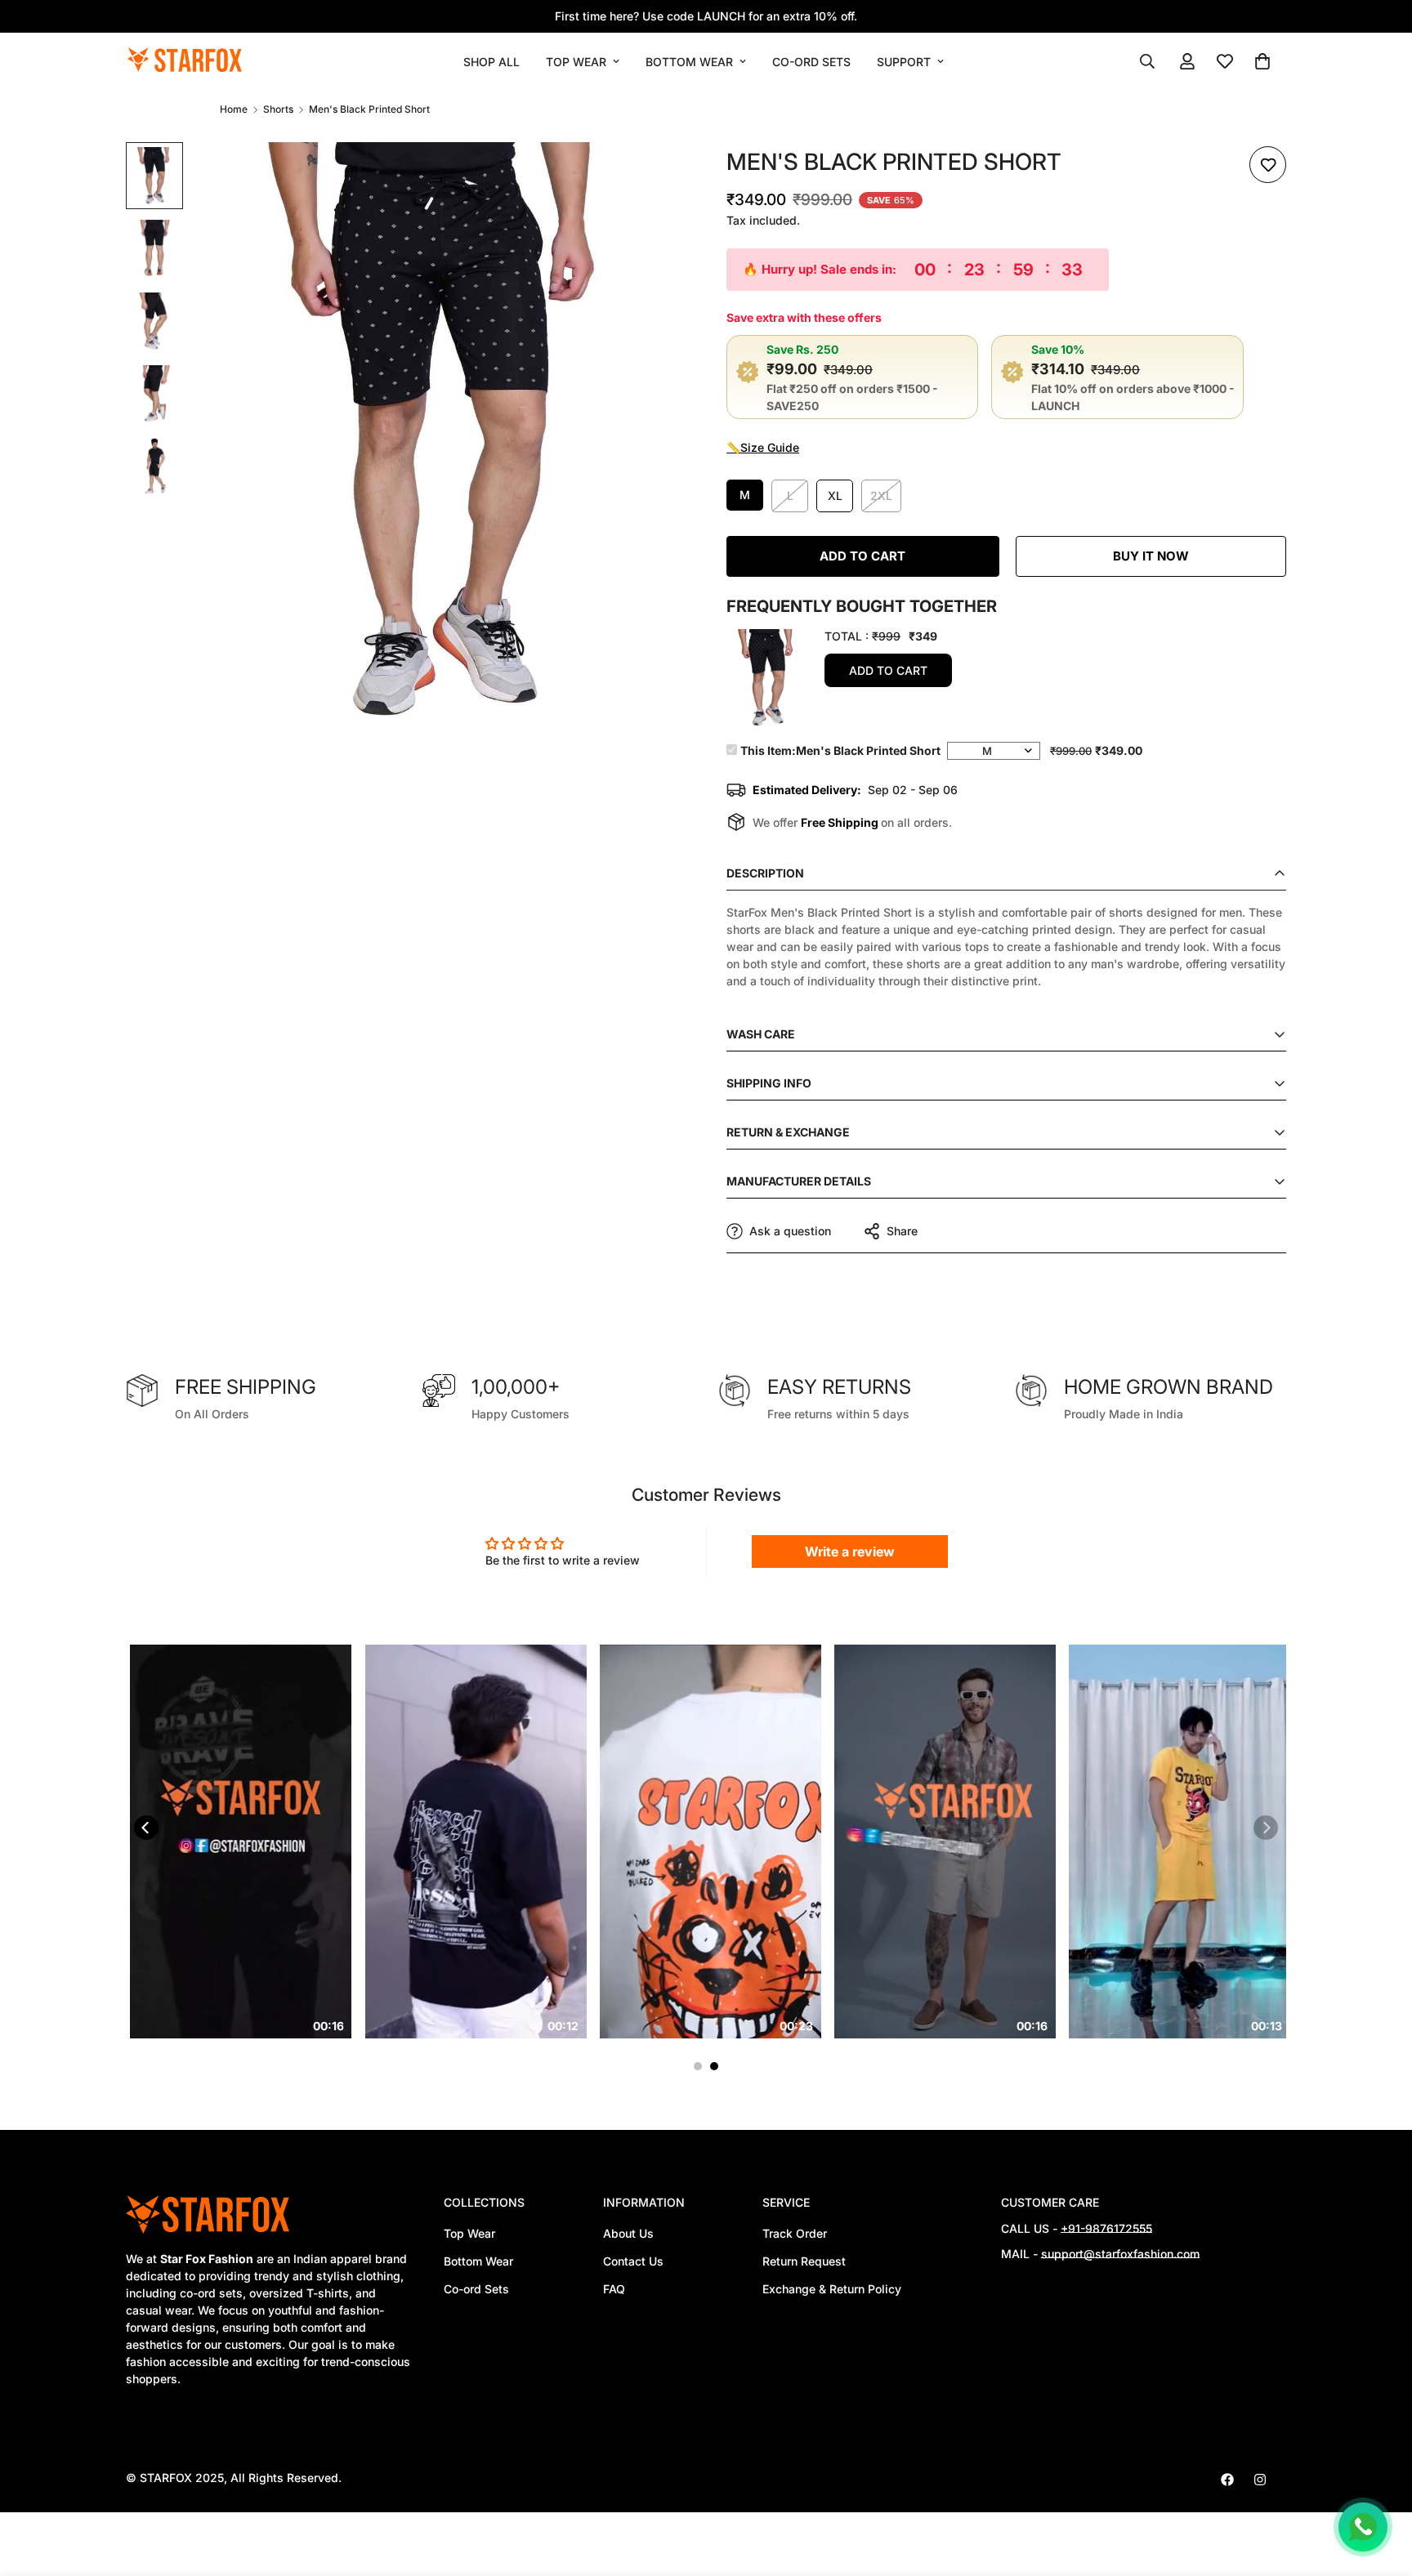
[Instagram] (1260, 2480)
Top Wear (469, 2233)
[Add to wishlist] (1268, 165)
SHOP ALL (492, 62)
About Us (628, 2233)
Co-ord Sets (476, 2289)
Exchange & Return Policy (832, 2289)
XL (835, 496)
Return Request (804, 2261)
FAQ (614, 2289)
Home (234, 109)
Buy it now (1151, 556)
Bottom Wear (478, 2261)
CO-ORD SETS (811, 62)
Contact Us (633, 2261)
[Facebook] (1227, 2480)
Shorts (278, 109)
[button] (1262, 61)
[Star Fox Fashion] (185, 61)
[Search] (1147, 61)
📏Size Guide (763, 447)
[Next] (1266, 1828)
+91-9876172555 (1106, 2228)
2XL (881, 496)
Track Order (795, 2233)
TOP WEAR (576, 62)
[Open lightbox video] (325, 1842)
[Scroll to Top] (1380, 2487)
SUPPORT (904, 62)
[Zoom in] (651, 177)
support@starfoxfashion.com (1120, 2254)
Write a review (850, 1551)
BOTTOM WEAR (689, 62)
